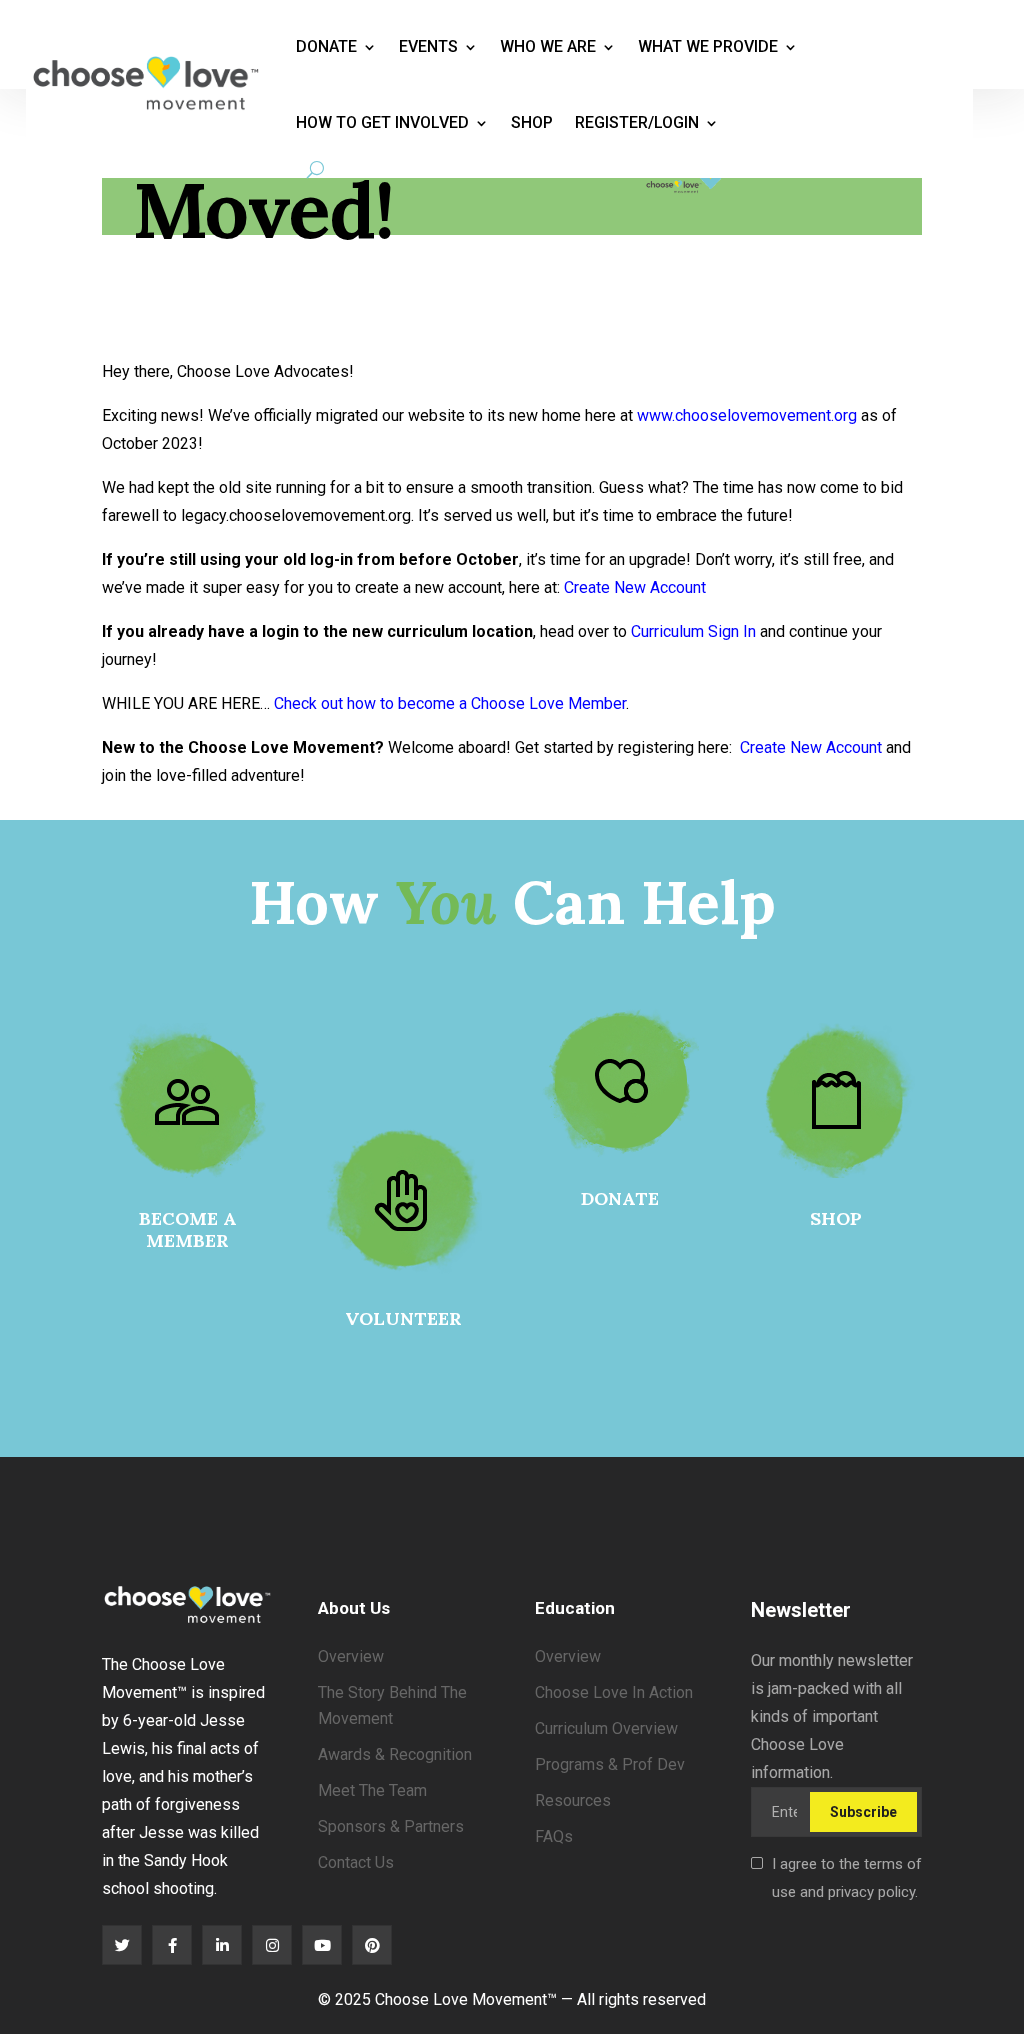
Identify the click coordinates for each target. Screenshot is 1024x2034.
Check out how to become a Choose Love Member (450, 703)
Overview (351, 1656)
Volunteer (403, 1318)
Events (428, 46)
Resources (573, 1800)
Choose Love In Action (614, 1692)
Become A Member (188, 1229)
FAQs (554, 1836)
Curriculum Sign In (693, 631)
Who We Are (548, 46)
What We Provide (708, 46)
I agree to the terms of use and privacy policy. (847, 1878)
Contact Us (356, 1862)
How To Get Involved (382, 122)
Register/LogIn (637, 122)
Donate (326, 46)
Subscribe (863, 1812)
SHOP (836, 1218)
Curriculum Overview (606, 1728)
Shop (532, 122)
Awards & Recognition (395, 1754)
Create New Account (635, 587)
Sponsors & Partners (391, 1826)
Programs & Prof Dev (610, 1764)
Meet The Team (372, 1790)
